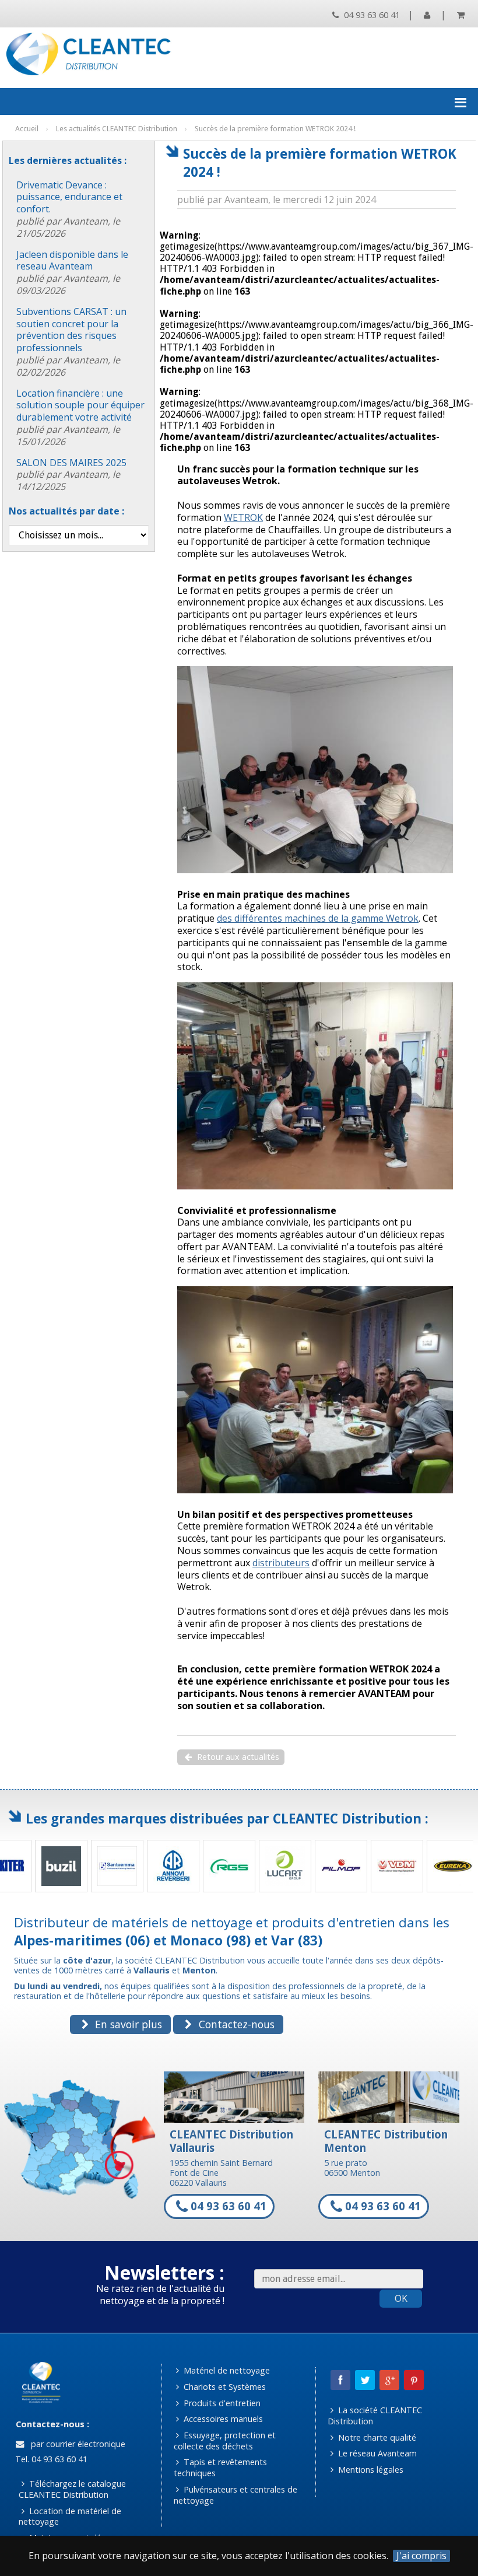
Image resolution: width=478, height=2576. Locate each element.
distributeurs (281, 1563)
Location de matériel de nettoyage (70, 2516)
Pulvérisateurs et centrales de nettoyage (236, 2495)
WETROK (243, 517)
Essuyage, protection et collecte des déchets (225, 2441)
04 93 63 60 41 (371, 15)
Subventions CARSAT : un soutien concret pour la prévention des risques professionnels (71, 342)
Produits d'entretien (221, 2403)
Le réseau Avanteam (376, 2453)
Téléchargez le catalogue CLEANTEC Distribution (72, 2489)
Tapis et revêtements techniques (221, 2467)
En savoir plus (127, 2024)
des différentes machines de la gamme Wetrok (318, 918)
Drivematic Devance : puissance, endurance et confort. (69, 209)
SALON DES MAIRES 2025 (71, 475)
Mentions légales (370, 2470)
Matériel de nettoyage (226, 2370)
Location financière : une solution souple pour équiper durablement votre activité (80, 417)
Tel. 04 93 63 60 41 (50, 2459)
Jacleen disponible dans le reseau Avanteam (72, 272)
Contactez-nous (235, 2024)
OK (401, 2298)
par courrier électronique (76, 2444)
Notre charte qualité (376, 2437)
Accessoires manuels (222, 2419)
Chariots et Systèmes (224, 2387)
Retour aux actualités (237, 1757)
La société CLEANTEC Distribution (375, 2416)
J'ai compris (421, 2556)
